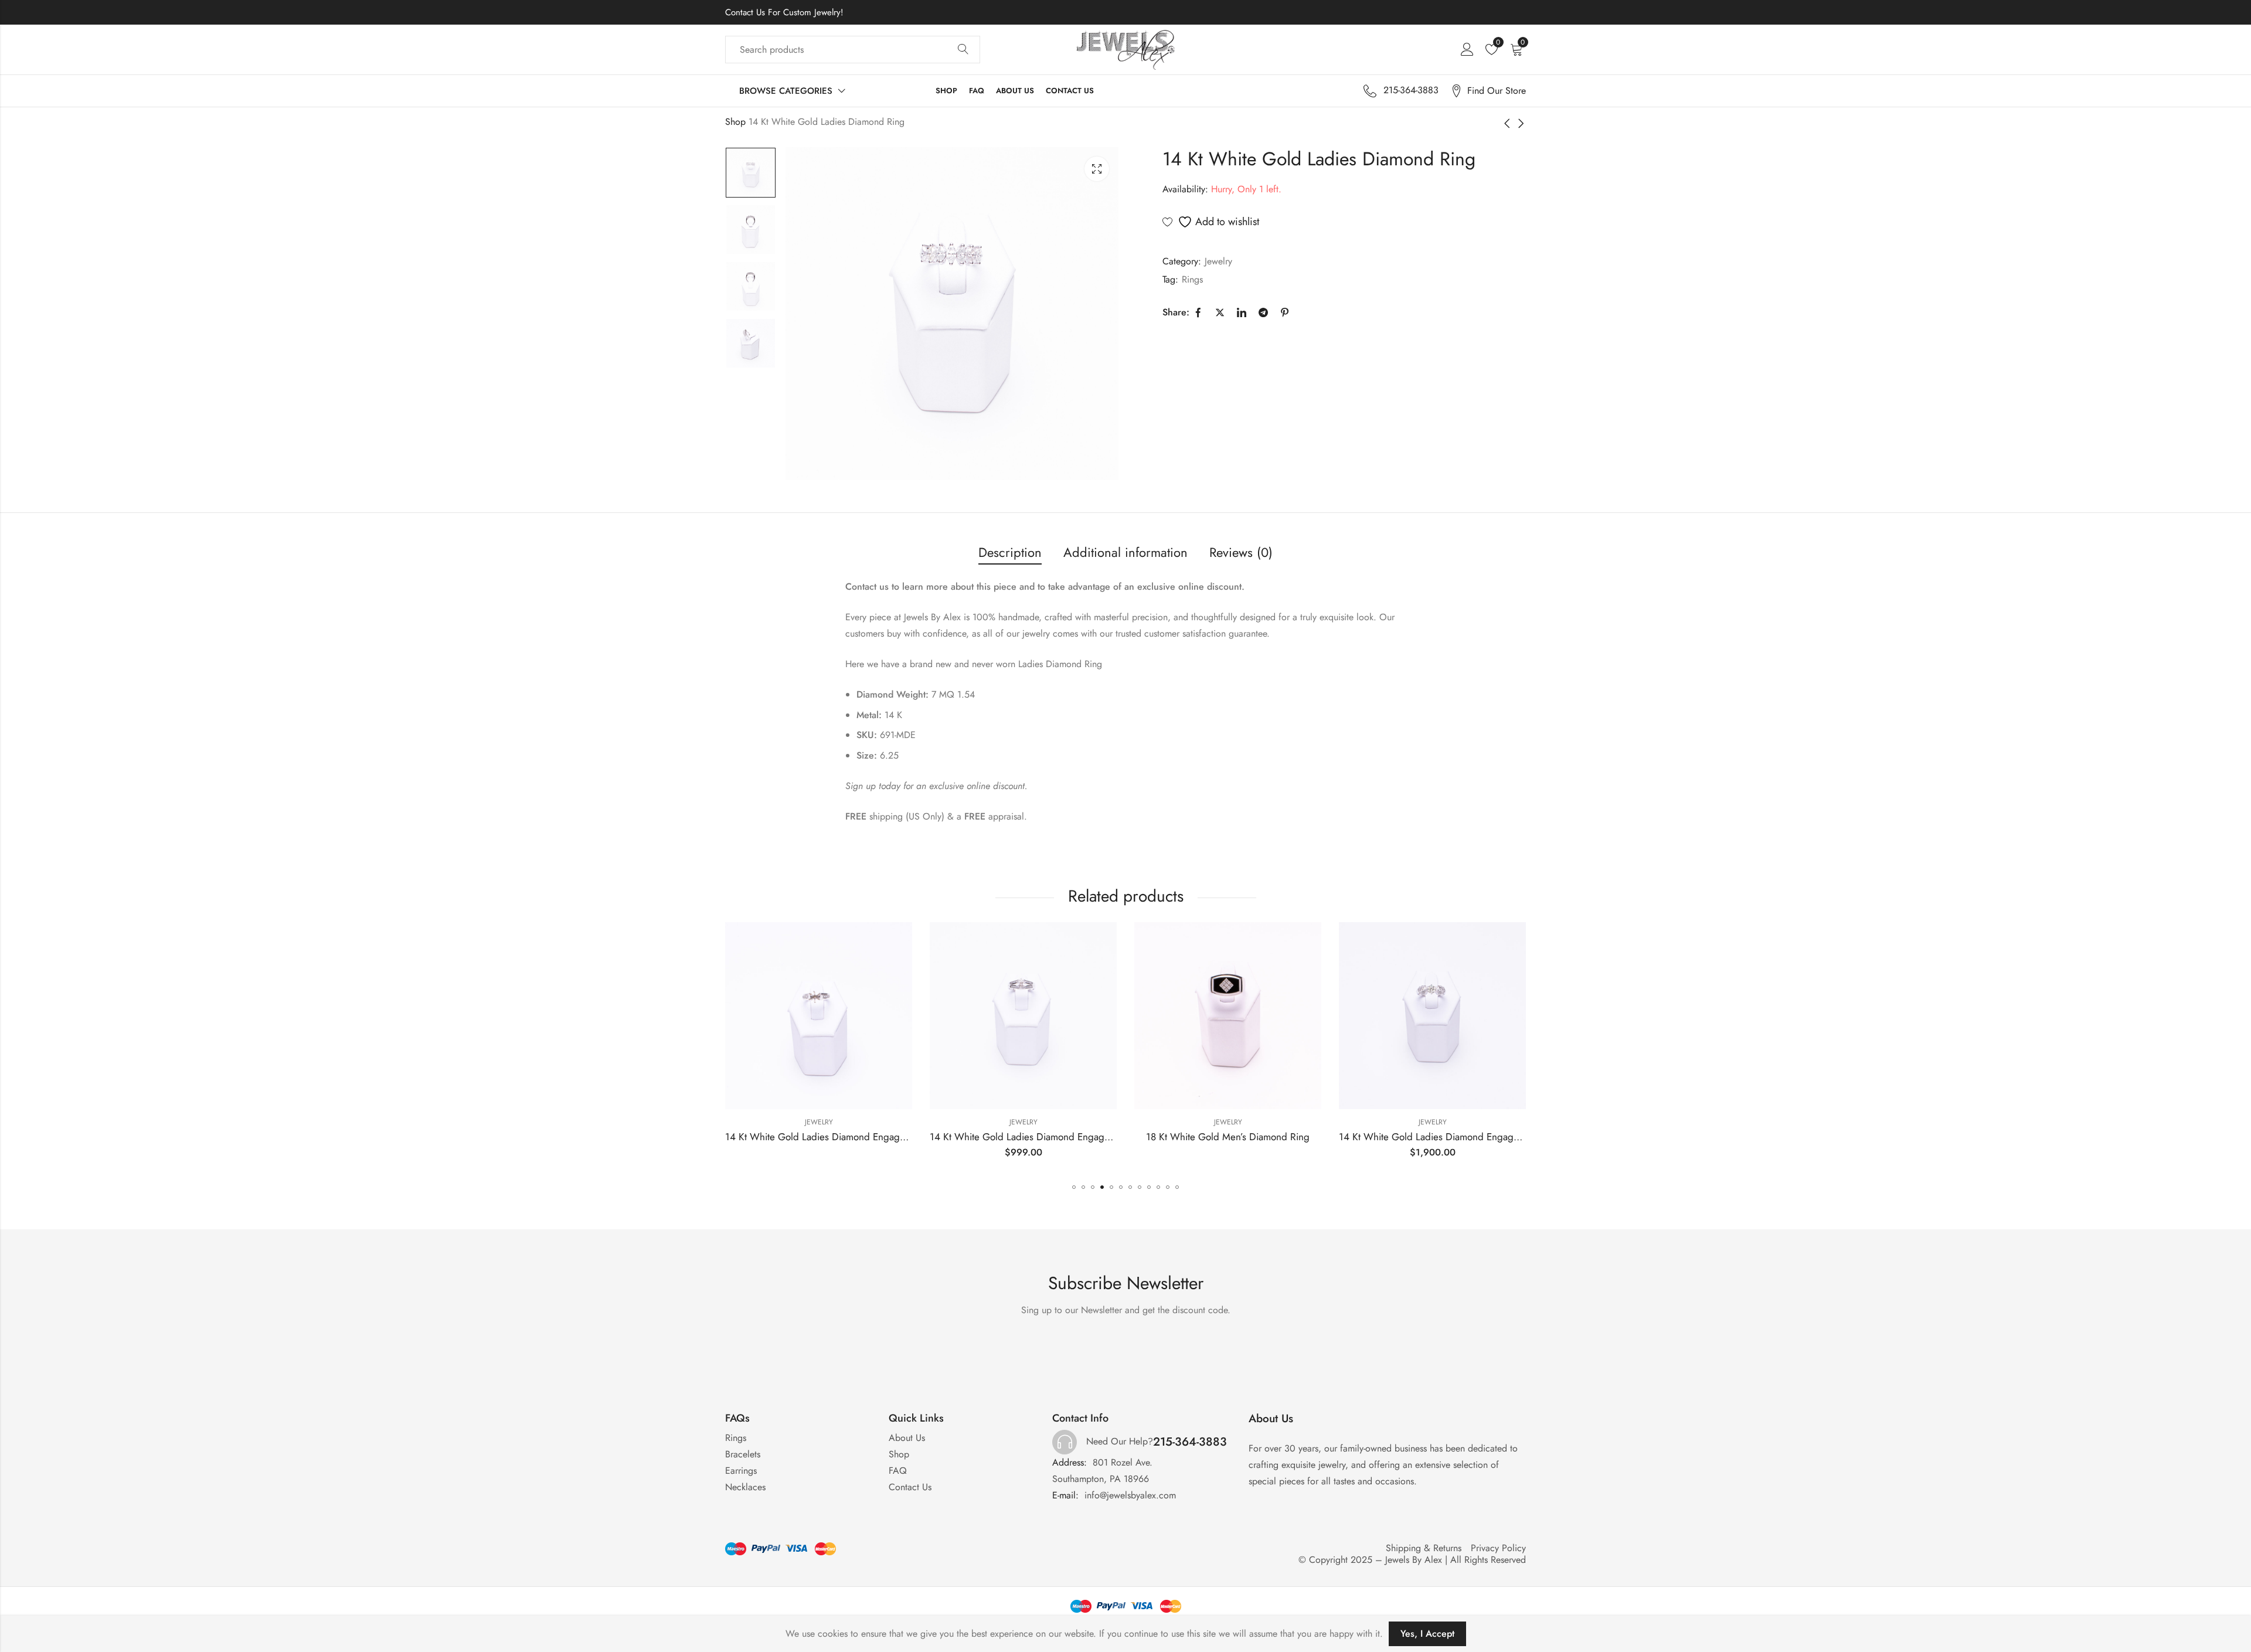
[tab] (1010, 553)
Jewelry (1218, 261)
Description (1010, 552)
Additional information (1125, 552)
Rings (1192, 279)
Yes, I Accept (1427, 1634)
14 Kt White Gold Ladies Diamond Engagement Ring (837, 1137)
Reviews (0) (1241, 552)
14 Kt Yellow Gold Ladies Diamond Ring (1433, 1137)
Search (963, 50)
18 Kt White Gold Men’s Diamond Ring (1023, 1137)
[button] (1074, 1187)
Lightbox (1097, 169)
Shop (735, 122)
